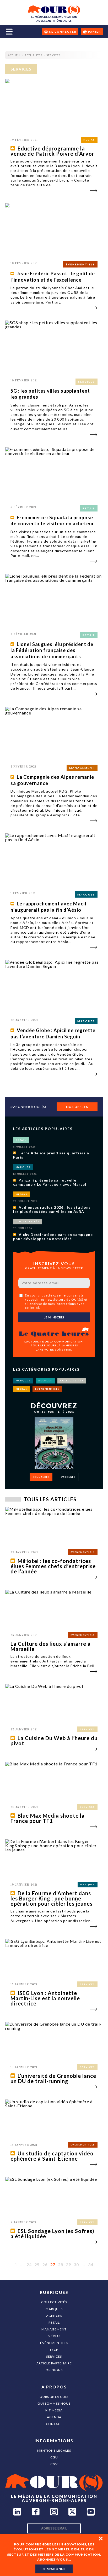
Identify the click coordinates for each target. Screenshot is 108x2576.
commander (41, 1477)
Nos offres (77, 1107)
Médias (54, 2336)
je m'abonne (54, 2569)
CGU (54, 2457)
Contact (54, 2424)
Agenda (54, 2417)
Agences (54, 2316)
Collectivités (54, 2302)
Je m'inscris (54, 1317)
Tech (54, 2350)
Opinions (54, 2370)
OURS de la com (54, 2397)
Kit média (54, 2410)
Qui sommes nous (54, 2403)
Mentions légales (54, 2450)
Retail (54, 2322)
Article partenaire (54, 2363)
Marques (54, 2309)
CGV (54, 2464)
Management (54, 2329)
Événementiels (54, 2343)
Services (54, 2356)
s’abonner (68, 1477)
